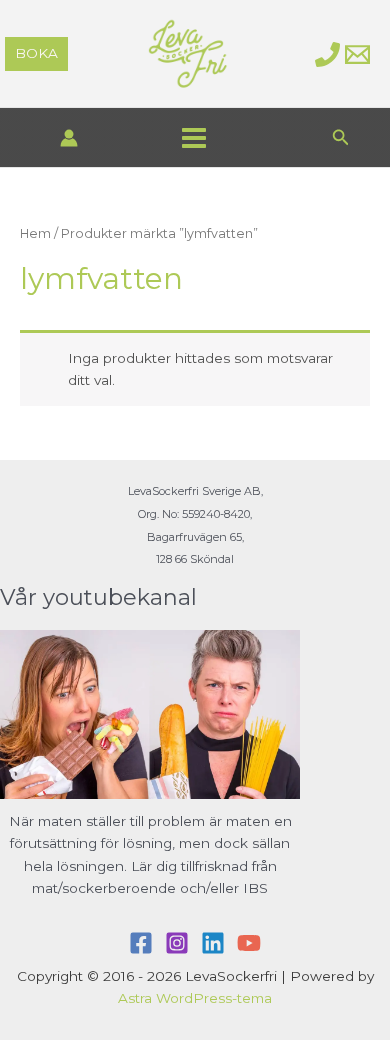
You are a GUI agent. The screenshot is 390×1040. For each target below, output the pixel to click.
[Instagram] (177, 943)
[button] (36, 54)
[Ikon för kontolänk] (69, 138)
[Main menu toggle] (193, 137)
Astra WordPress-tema (195, 998)
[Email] (357, 54)
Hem (35, 233)
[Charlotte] (327, 54)
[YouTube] (249, 943)
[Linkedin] (213, 943)
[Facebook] (141, 943)
